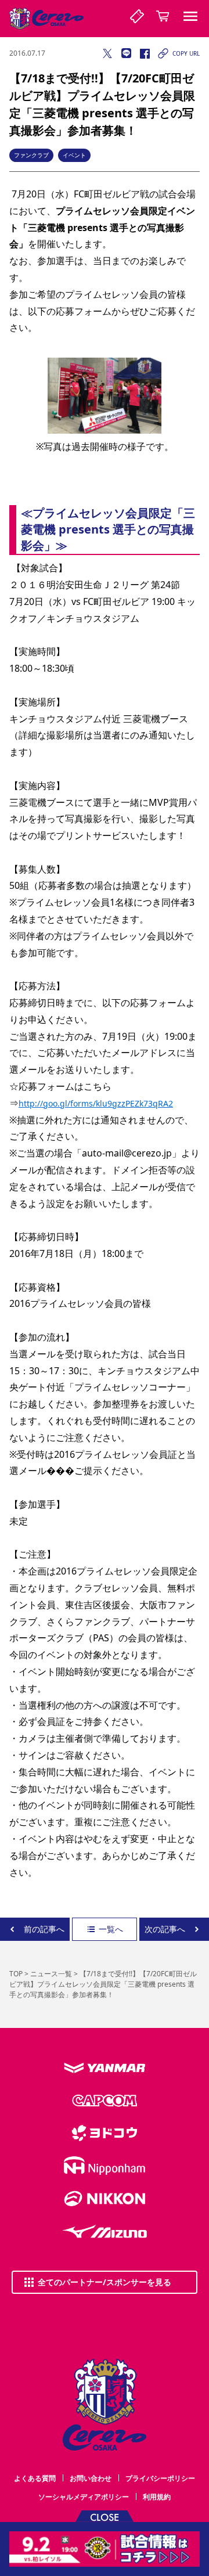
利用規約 (157, 2497)
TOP (16, 1974)
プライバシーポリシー (160, 2478)
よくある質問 (35, 2478)
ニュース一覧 (51, 1974)
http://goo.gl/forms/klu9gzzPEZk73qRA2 (96, 1103)
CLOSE (105, 2516)
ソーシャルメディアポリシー (84, 2497)
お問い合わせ (91, 2478)
